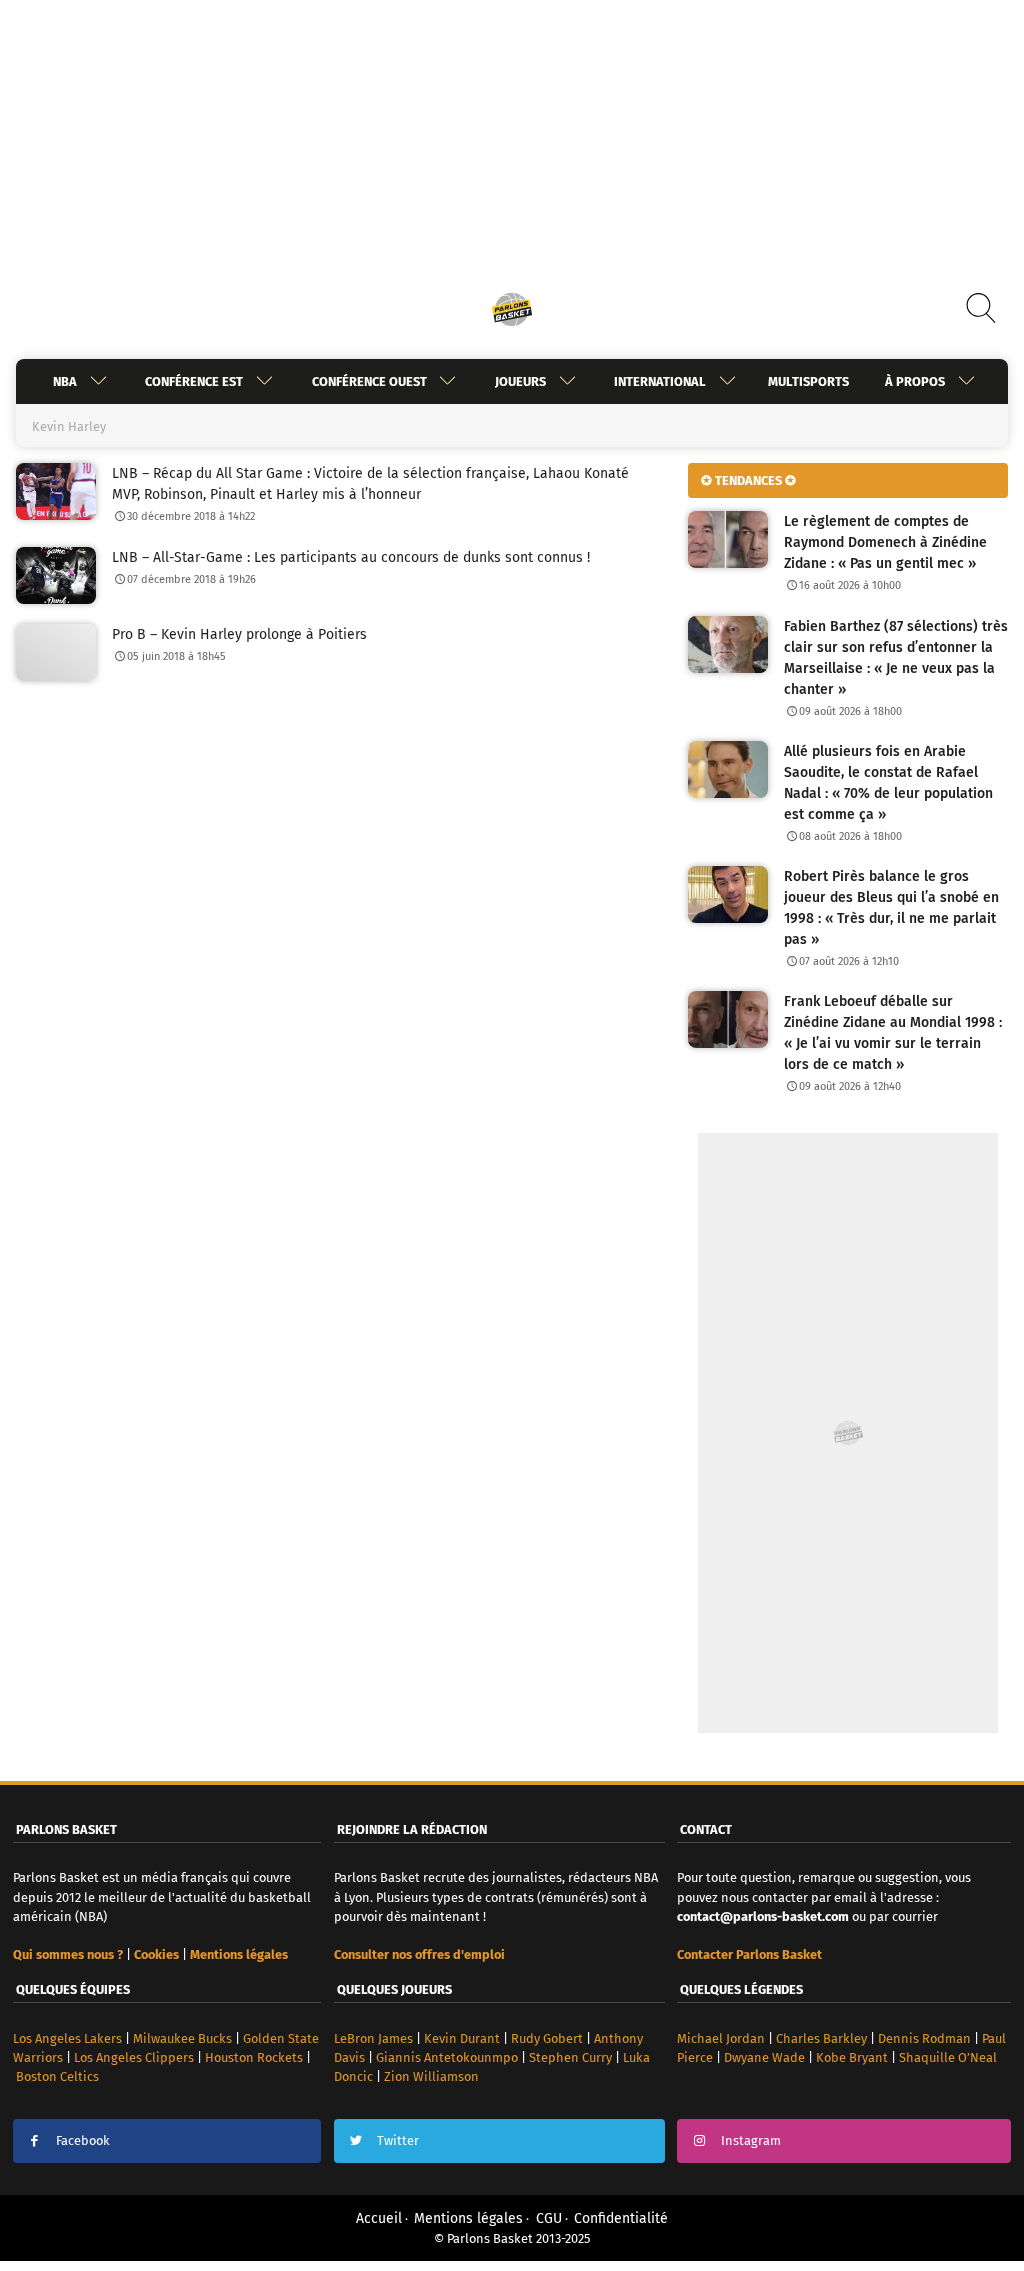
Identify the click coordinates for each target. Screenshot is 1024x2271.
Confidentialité (621, 2218)
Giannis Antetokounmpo (447, 2057)
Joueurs (520, 381)
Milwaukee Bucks (182, 2038)
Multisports (808, 381)
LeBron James (373, 2038)
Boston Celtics (57, 2076)
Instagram (751, 2140)
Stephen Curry (570, 2057)
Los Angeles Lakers (67, 2038)
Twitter (398, 2140)
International (660, 381)
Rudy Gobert (547, 2038)
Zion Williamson (431, 2076)
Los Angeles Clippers (134, 2057)
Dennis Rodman (924, 2038)
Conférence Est (194, 381)
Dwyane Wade (764, 2057)
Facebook (83, 2140)
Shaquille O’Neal (948, 2057)
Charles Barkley (821, 2038)
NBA (65, 381)
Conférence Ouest (369, 381)
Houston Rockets (254, 2057)
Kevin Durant (462, 2038)
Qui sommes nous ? (68, 1954)
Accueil (379, 2218)
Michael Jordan (721, 2038)
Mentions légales (468, 2218)
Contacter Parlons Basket (749, 1954)
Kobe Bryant (852, 2057)
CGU (549, 2218)
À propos (915, 381)
